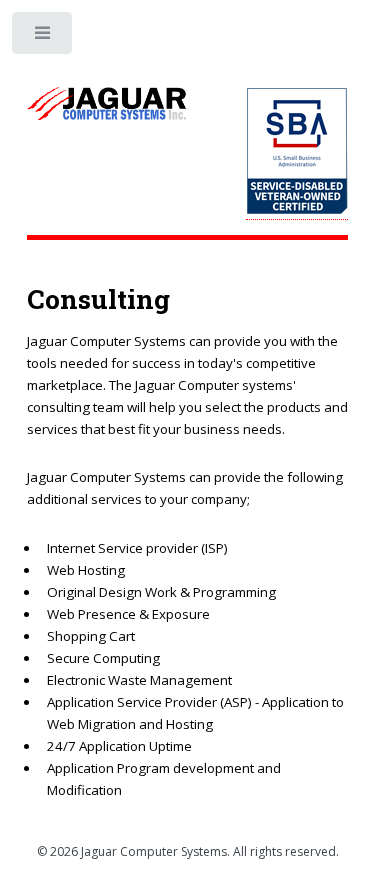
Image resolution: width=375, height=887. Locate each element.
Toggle (43, 37)
